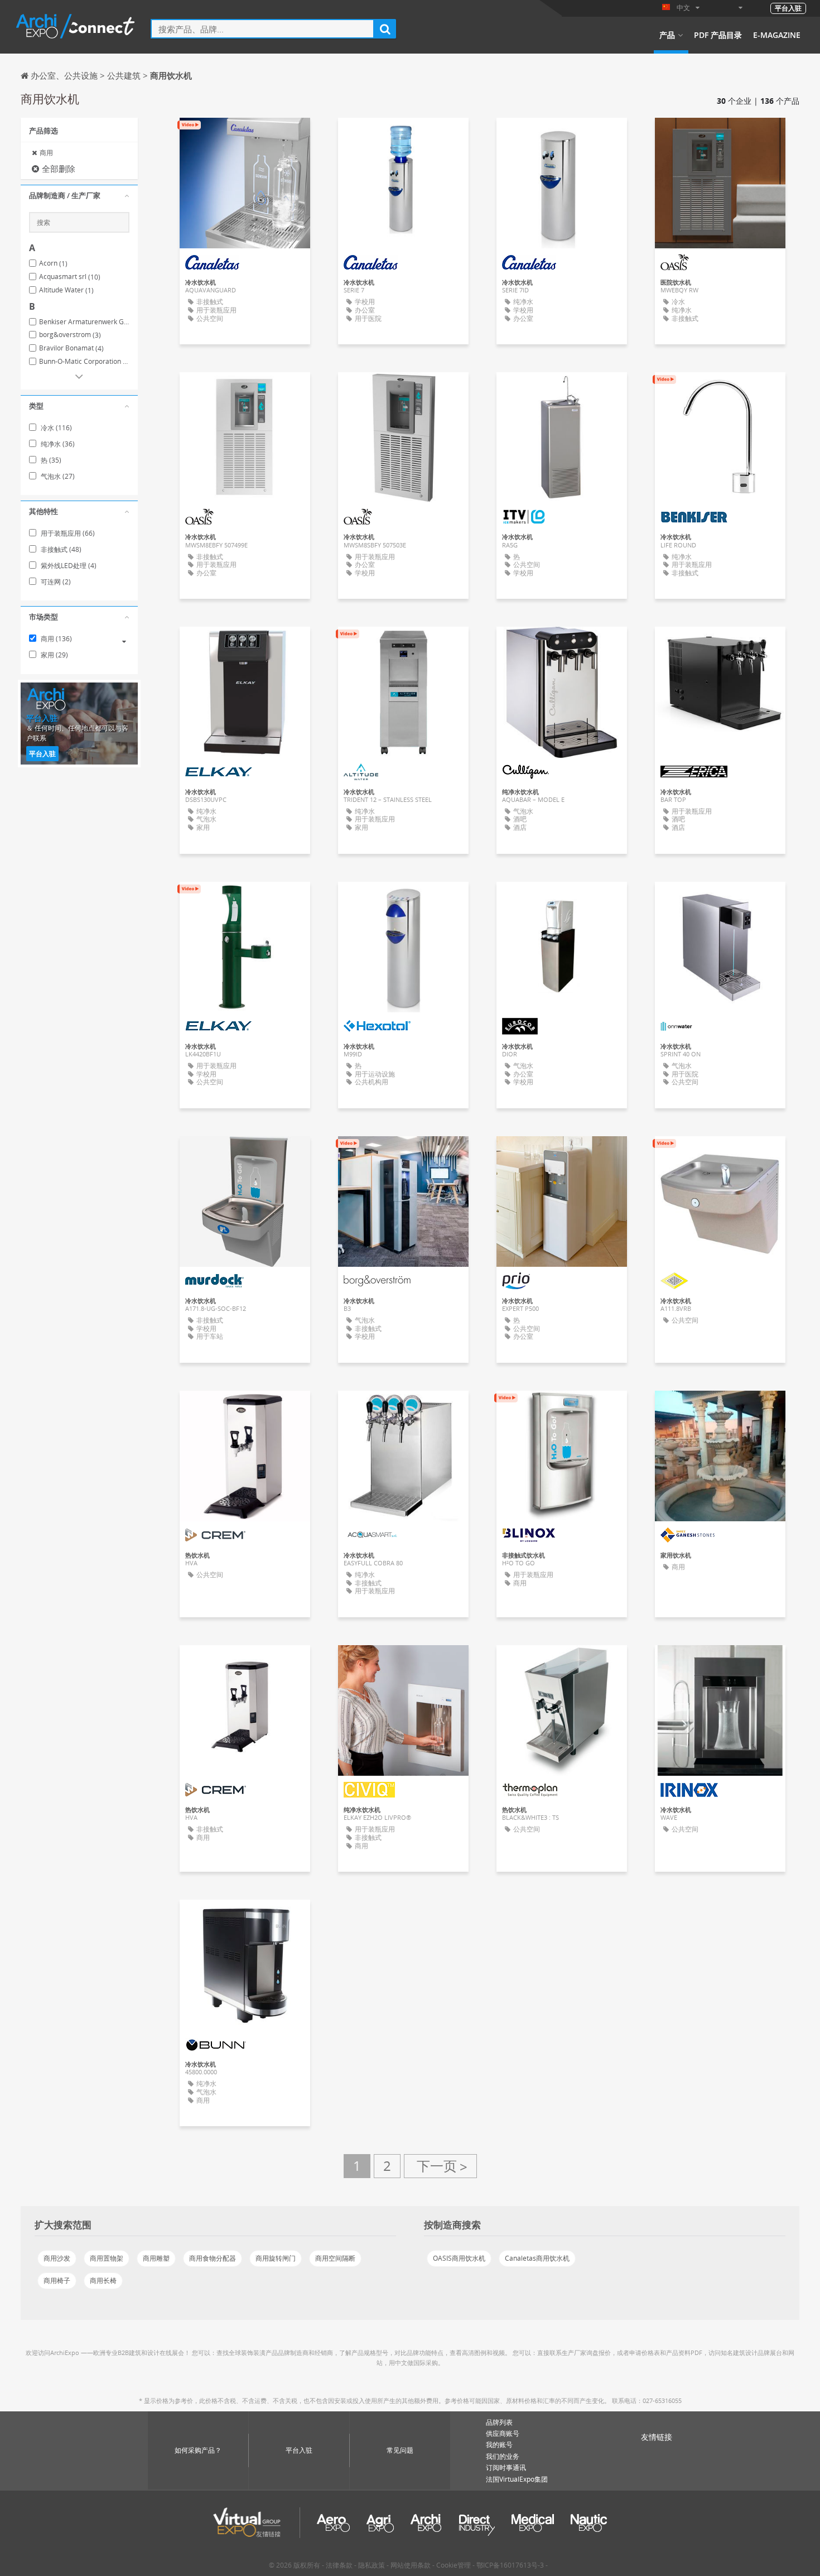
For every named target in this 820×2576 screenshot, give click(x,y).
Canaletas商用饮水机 (537, 2258)
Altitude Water (66, 290)
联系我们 (562, 391)
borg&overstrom (70, 335)
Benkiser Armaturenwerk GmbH (84, 322)
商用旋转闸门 (276, 2258)
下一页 (440, 2166)
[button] (79, 196)
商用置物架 (107, 2258)
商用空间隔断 (335, 2258)
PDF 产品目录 (718, 35)
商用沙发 (57, 2258)
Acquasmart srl (70, 277)
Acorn (53, 263)
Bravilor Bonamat (71, 348)
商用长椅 (103, 2281)
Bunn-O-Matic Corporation (84, 362)
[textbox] (262, 29)
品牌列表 (499, 2422)
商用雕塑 (156, 2258)
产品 (667, 35)
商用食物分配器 (213, 2258)
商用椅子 (57, 2281)
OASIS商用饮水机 (459, 2258)
